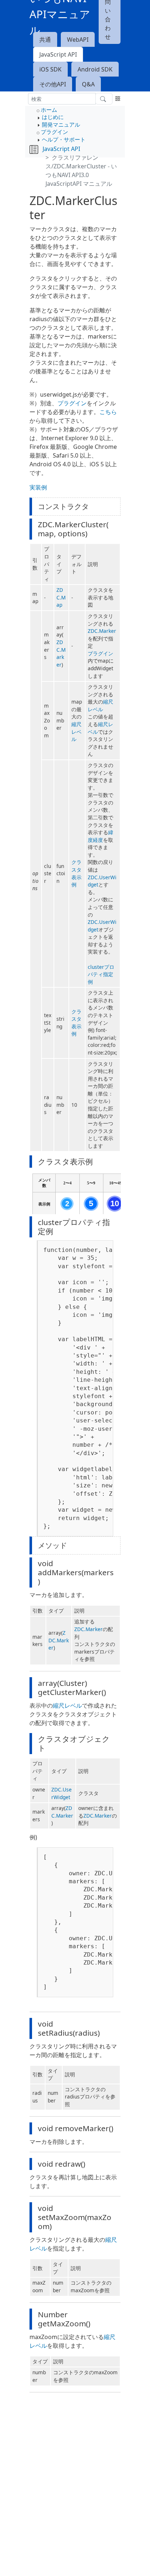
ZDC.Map (61, 597)
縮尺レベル (76, 732)
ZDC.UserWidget (62, 1793)
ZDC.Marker (61, 653)
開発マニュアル (61, 124)
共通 (45, 40)
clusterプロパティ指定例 (101, 974)
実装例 (38, 487)
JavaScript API (58, 54)
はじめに (53, 117)
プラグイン (54, 132)
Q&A (88, 84)
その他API (53, 84)
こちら (108, 412)
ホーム (49, 110)
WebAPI (78, 40)
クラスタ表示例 (76, 873)
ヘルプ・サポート (64, 139)
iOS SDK (50, 69)
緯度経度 (100, 836)
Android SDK (95, 69)
